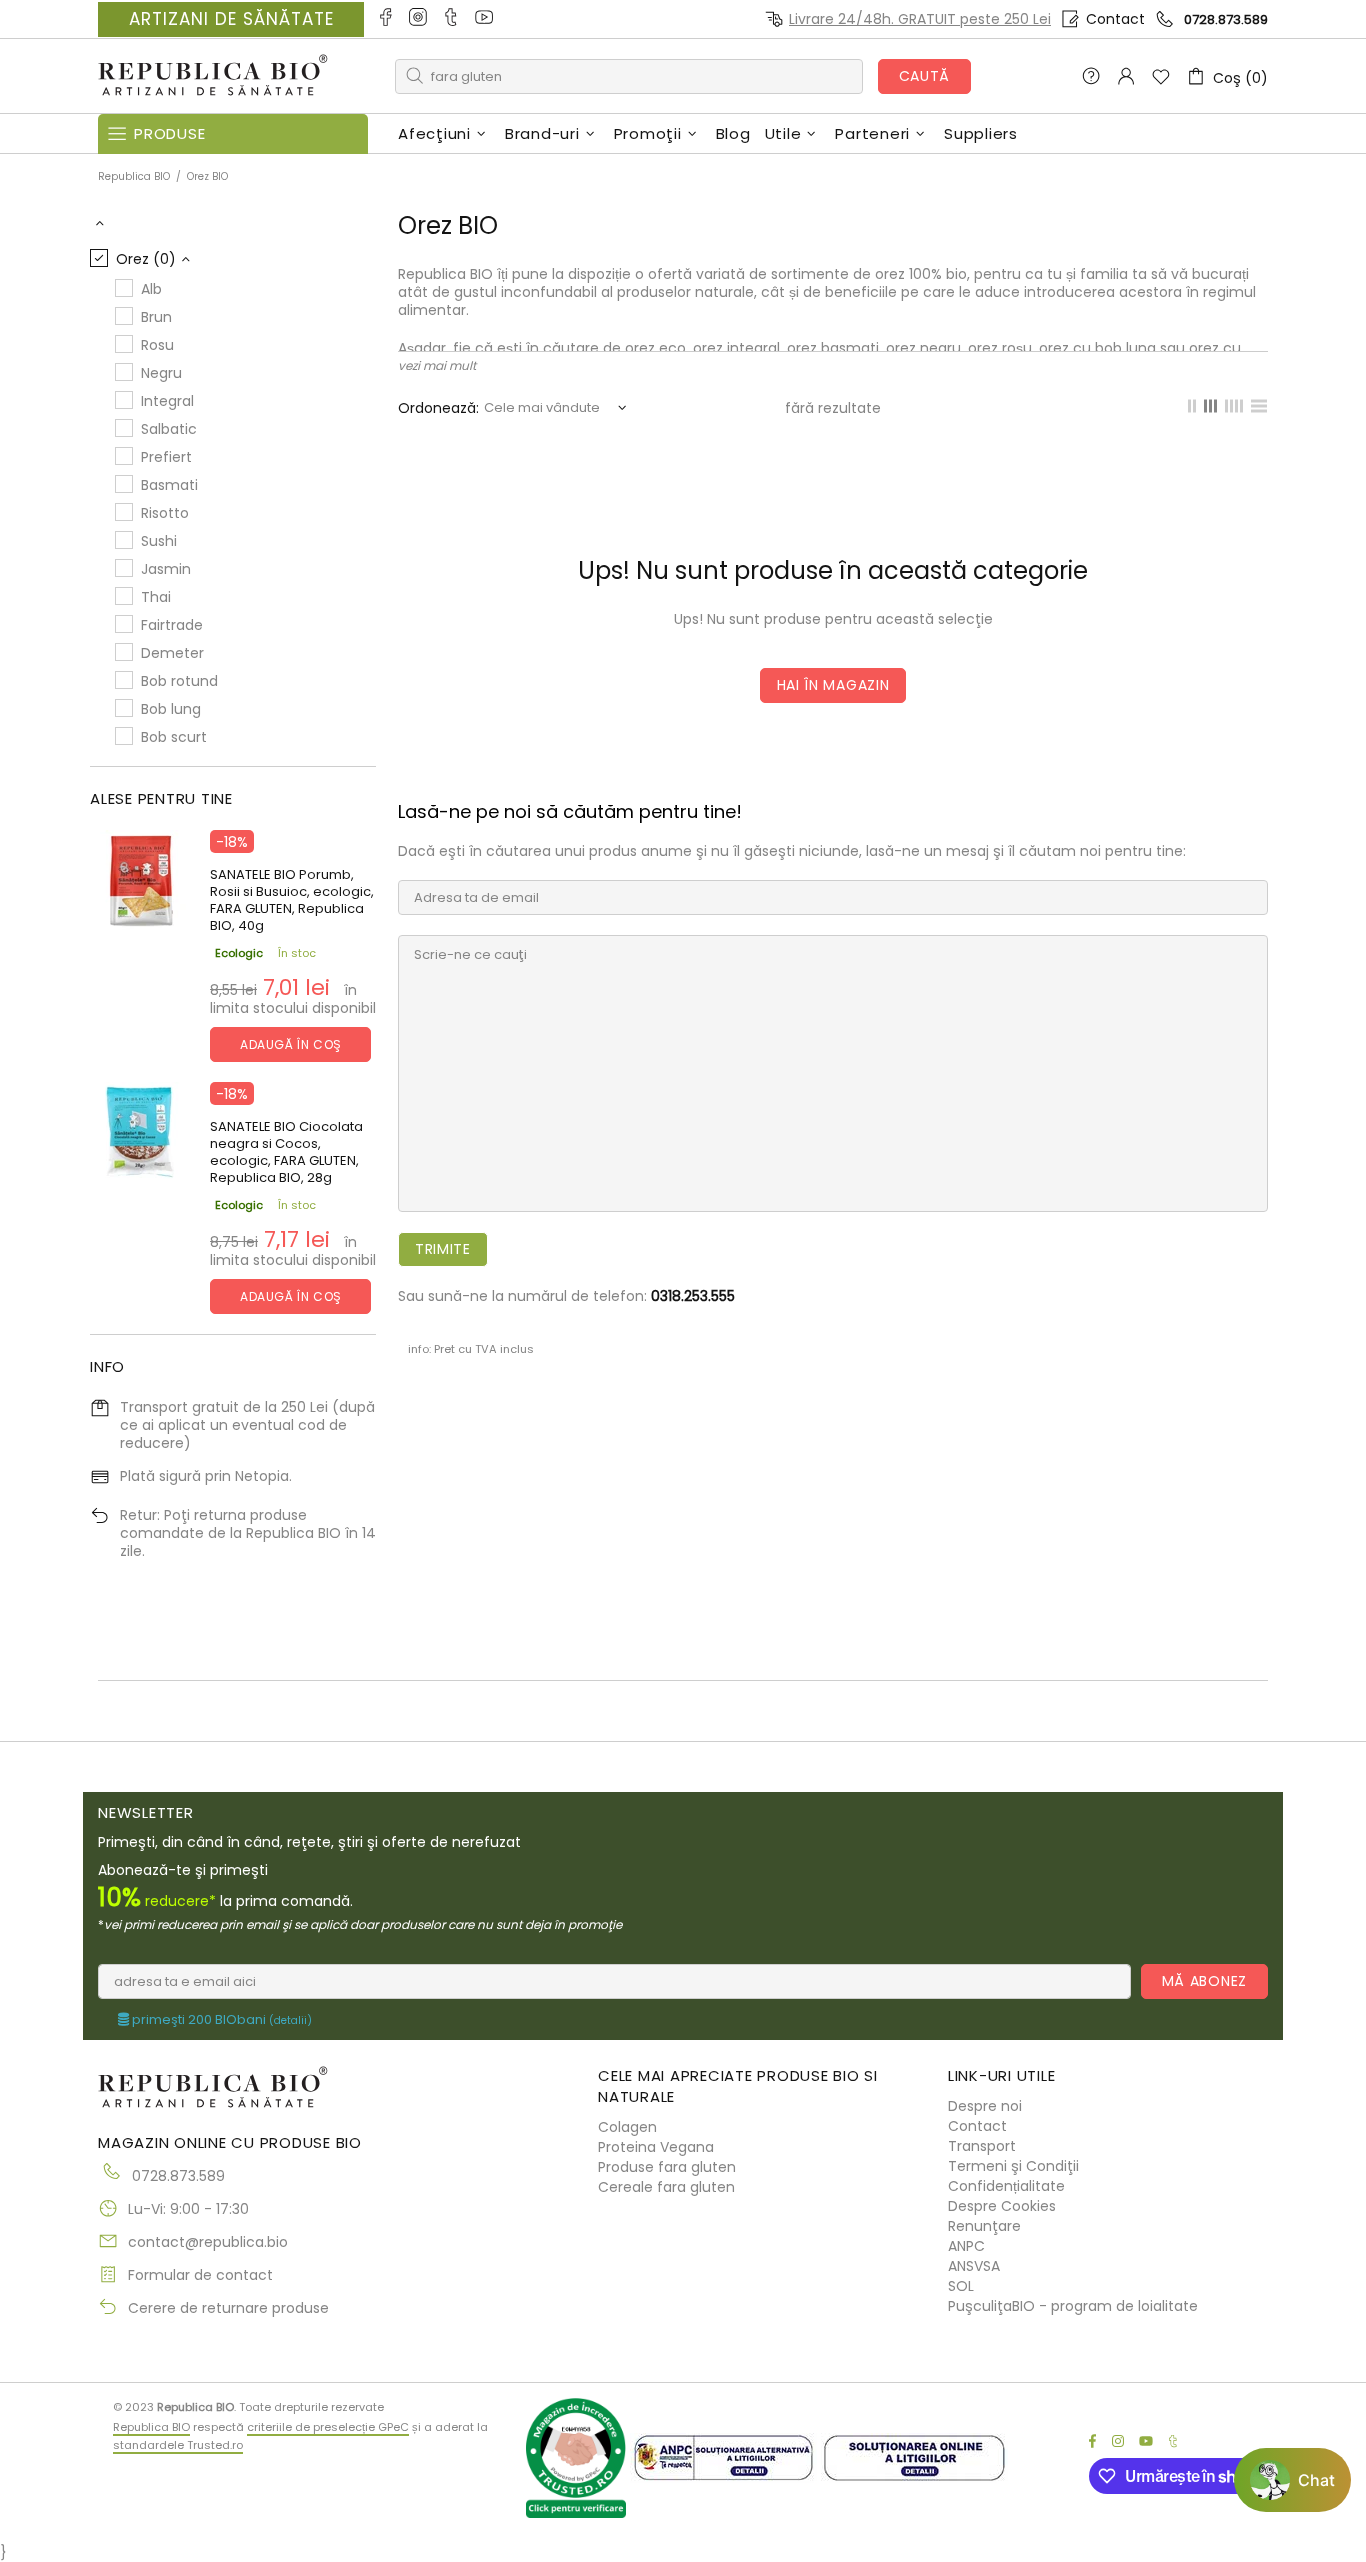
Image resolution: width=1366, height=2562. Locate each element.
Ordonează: (438, 408)
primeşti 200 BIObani (220, 2020)
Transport (982, 2146)
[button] (1292, 2480)
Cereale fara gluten (666, 2187)
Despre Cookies (1002, 2206)
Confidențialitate (1006, 2186)
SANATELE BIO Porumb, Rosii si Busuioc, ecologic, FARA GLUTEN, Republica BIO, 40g (292, 900)
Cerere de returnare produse (228, 2308)
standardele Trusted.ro (178, 2445)
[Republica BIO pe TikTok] (452, 19)
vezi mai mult (437, 365)
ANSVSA (974, 2266)
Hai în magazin (833, 685)
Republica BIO (213, 76)
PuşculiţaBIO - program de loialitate (1073, 2306)
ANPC (966, 2246)
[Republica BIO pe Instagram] (419, 19)
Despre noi (985, 2106)
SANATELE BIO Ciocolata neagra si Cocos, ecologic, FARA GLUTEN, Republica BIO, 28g (286, 1152)
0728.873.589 (1226, 19)
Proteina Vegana (656, 2147)
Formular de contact (200, 2275)
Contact (1115, 19)
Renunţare (984, 2226)
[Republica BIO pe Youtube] (485, 19)
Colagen (627, 2127)
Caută (925, 76)
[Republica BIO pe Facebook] (386, 19)
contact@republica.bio (208, 2242)
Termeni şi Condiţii (1013, 2166)
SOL (961, 2286)
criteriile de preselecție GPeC (328, 2427)
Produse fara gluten (667, 2167)
